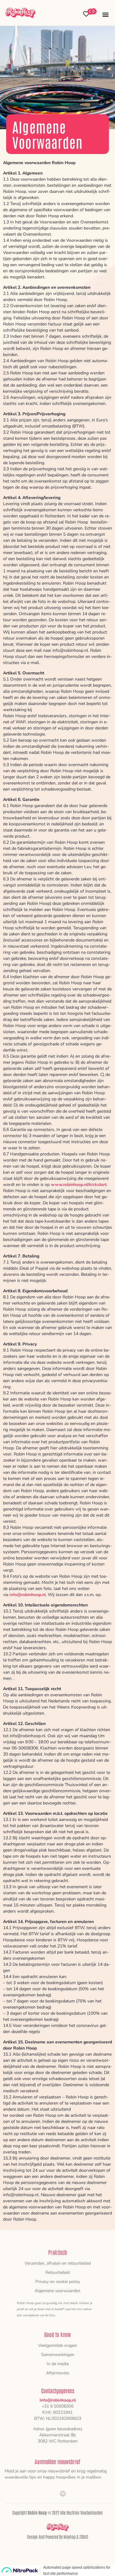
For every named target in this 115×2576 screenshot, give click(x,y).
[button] (105, 14)
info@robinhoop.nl (28, 1595)
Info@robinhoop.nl (58, 2400)
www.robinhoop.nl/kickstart (79, 1185)
